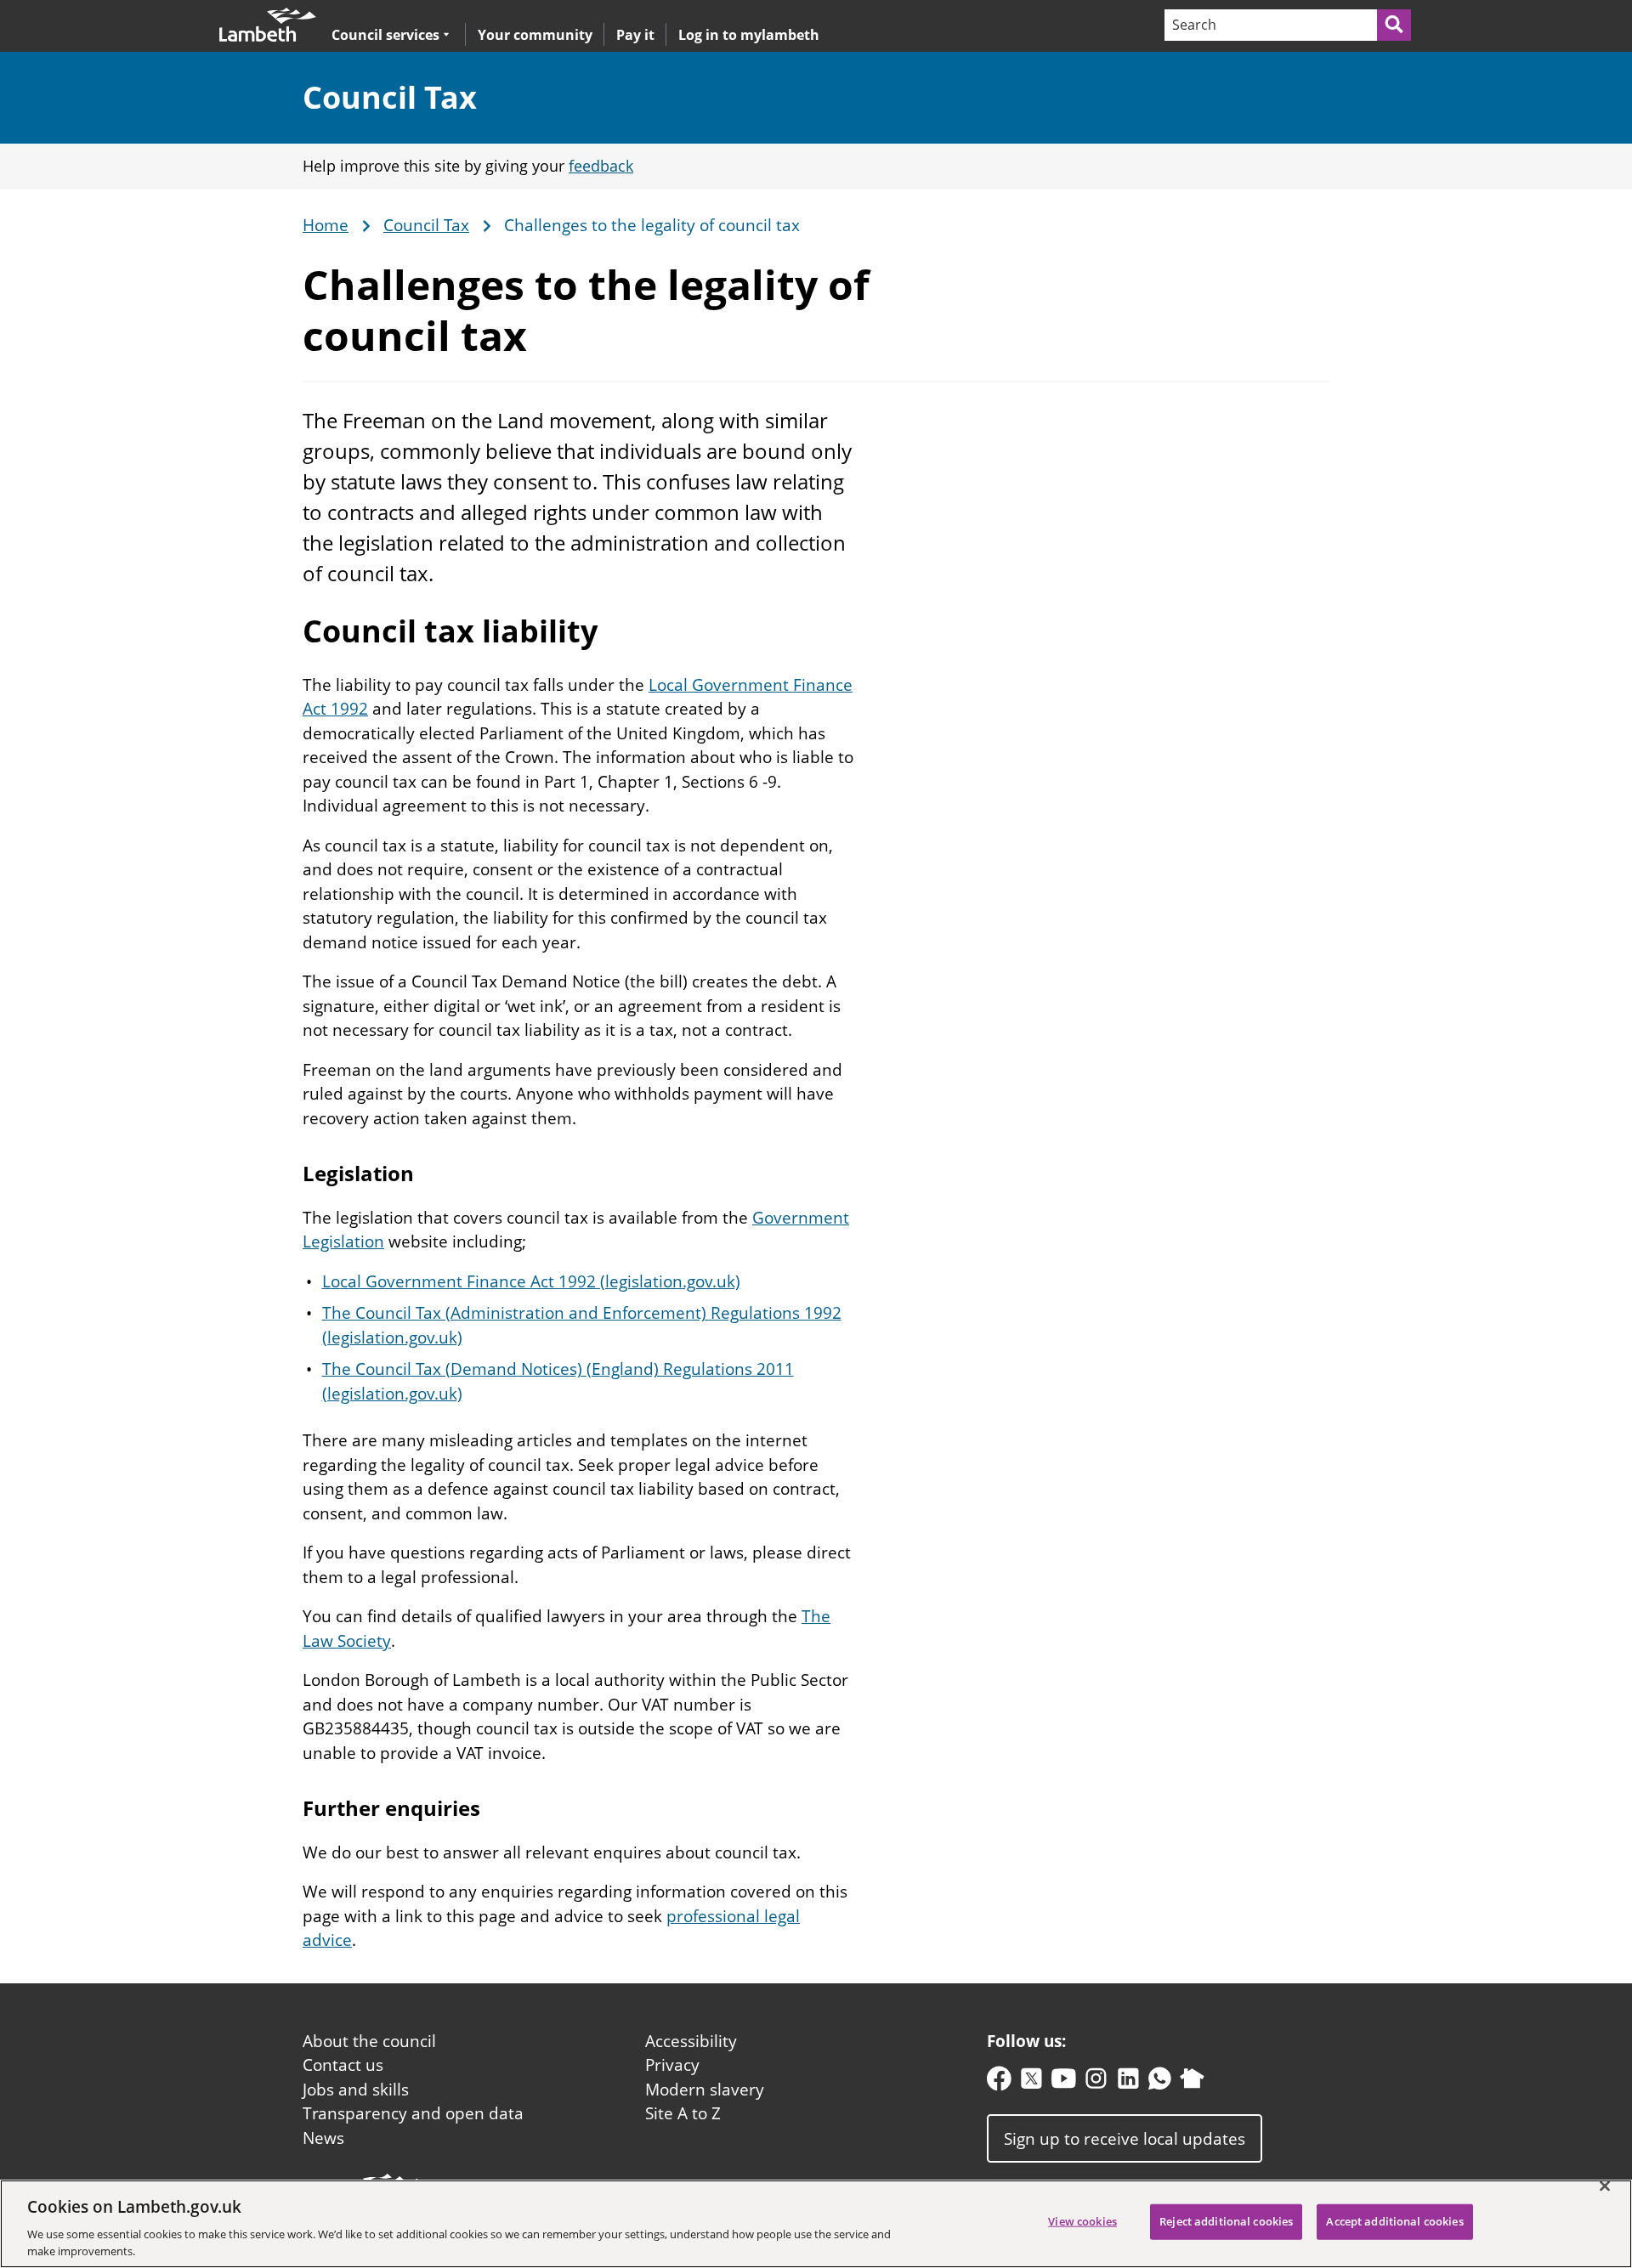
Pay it (635, 35)
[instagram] (1096, 2082)
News (323, 2138)
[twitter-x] (1031, 2082)
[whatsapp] (1160, 2082)
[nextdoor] (1192, 2082)
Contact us (343, 2065)
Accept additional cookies (1394, 2221)
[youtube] (1064, 2082)
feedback (601, 166)
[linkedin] (1128, 2082)
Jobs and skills (356, 2090)
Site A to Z (683, 2113)
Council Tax (390, 97)
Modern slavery (705, 2090)
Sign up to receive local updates (1125, 2139)
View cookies (1082, 2221)
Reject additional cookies (1226, 2221)
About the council (369, 2041)
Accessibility (691, 2041)
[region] (816, 2224)
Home (326, 226)
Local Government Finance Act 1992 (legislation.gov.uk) (531, 1281)
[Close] (1605, 2186)
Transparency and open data (413, 2113)
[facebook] (999, 2082)
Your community (535, 35)
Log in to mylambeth (749, 35)
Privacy (672, 2065)
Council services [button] (385, 34)
